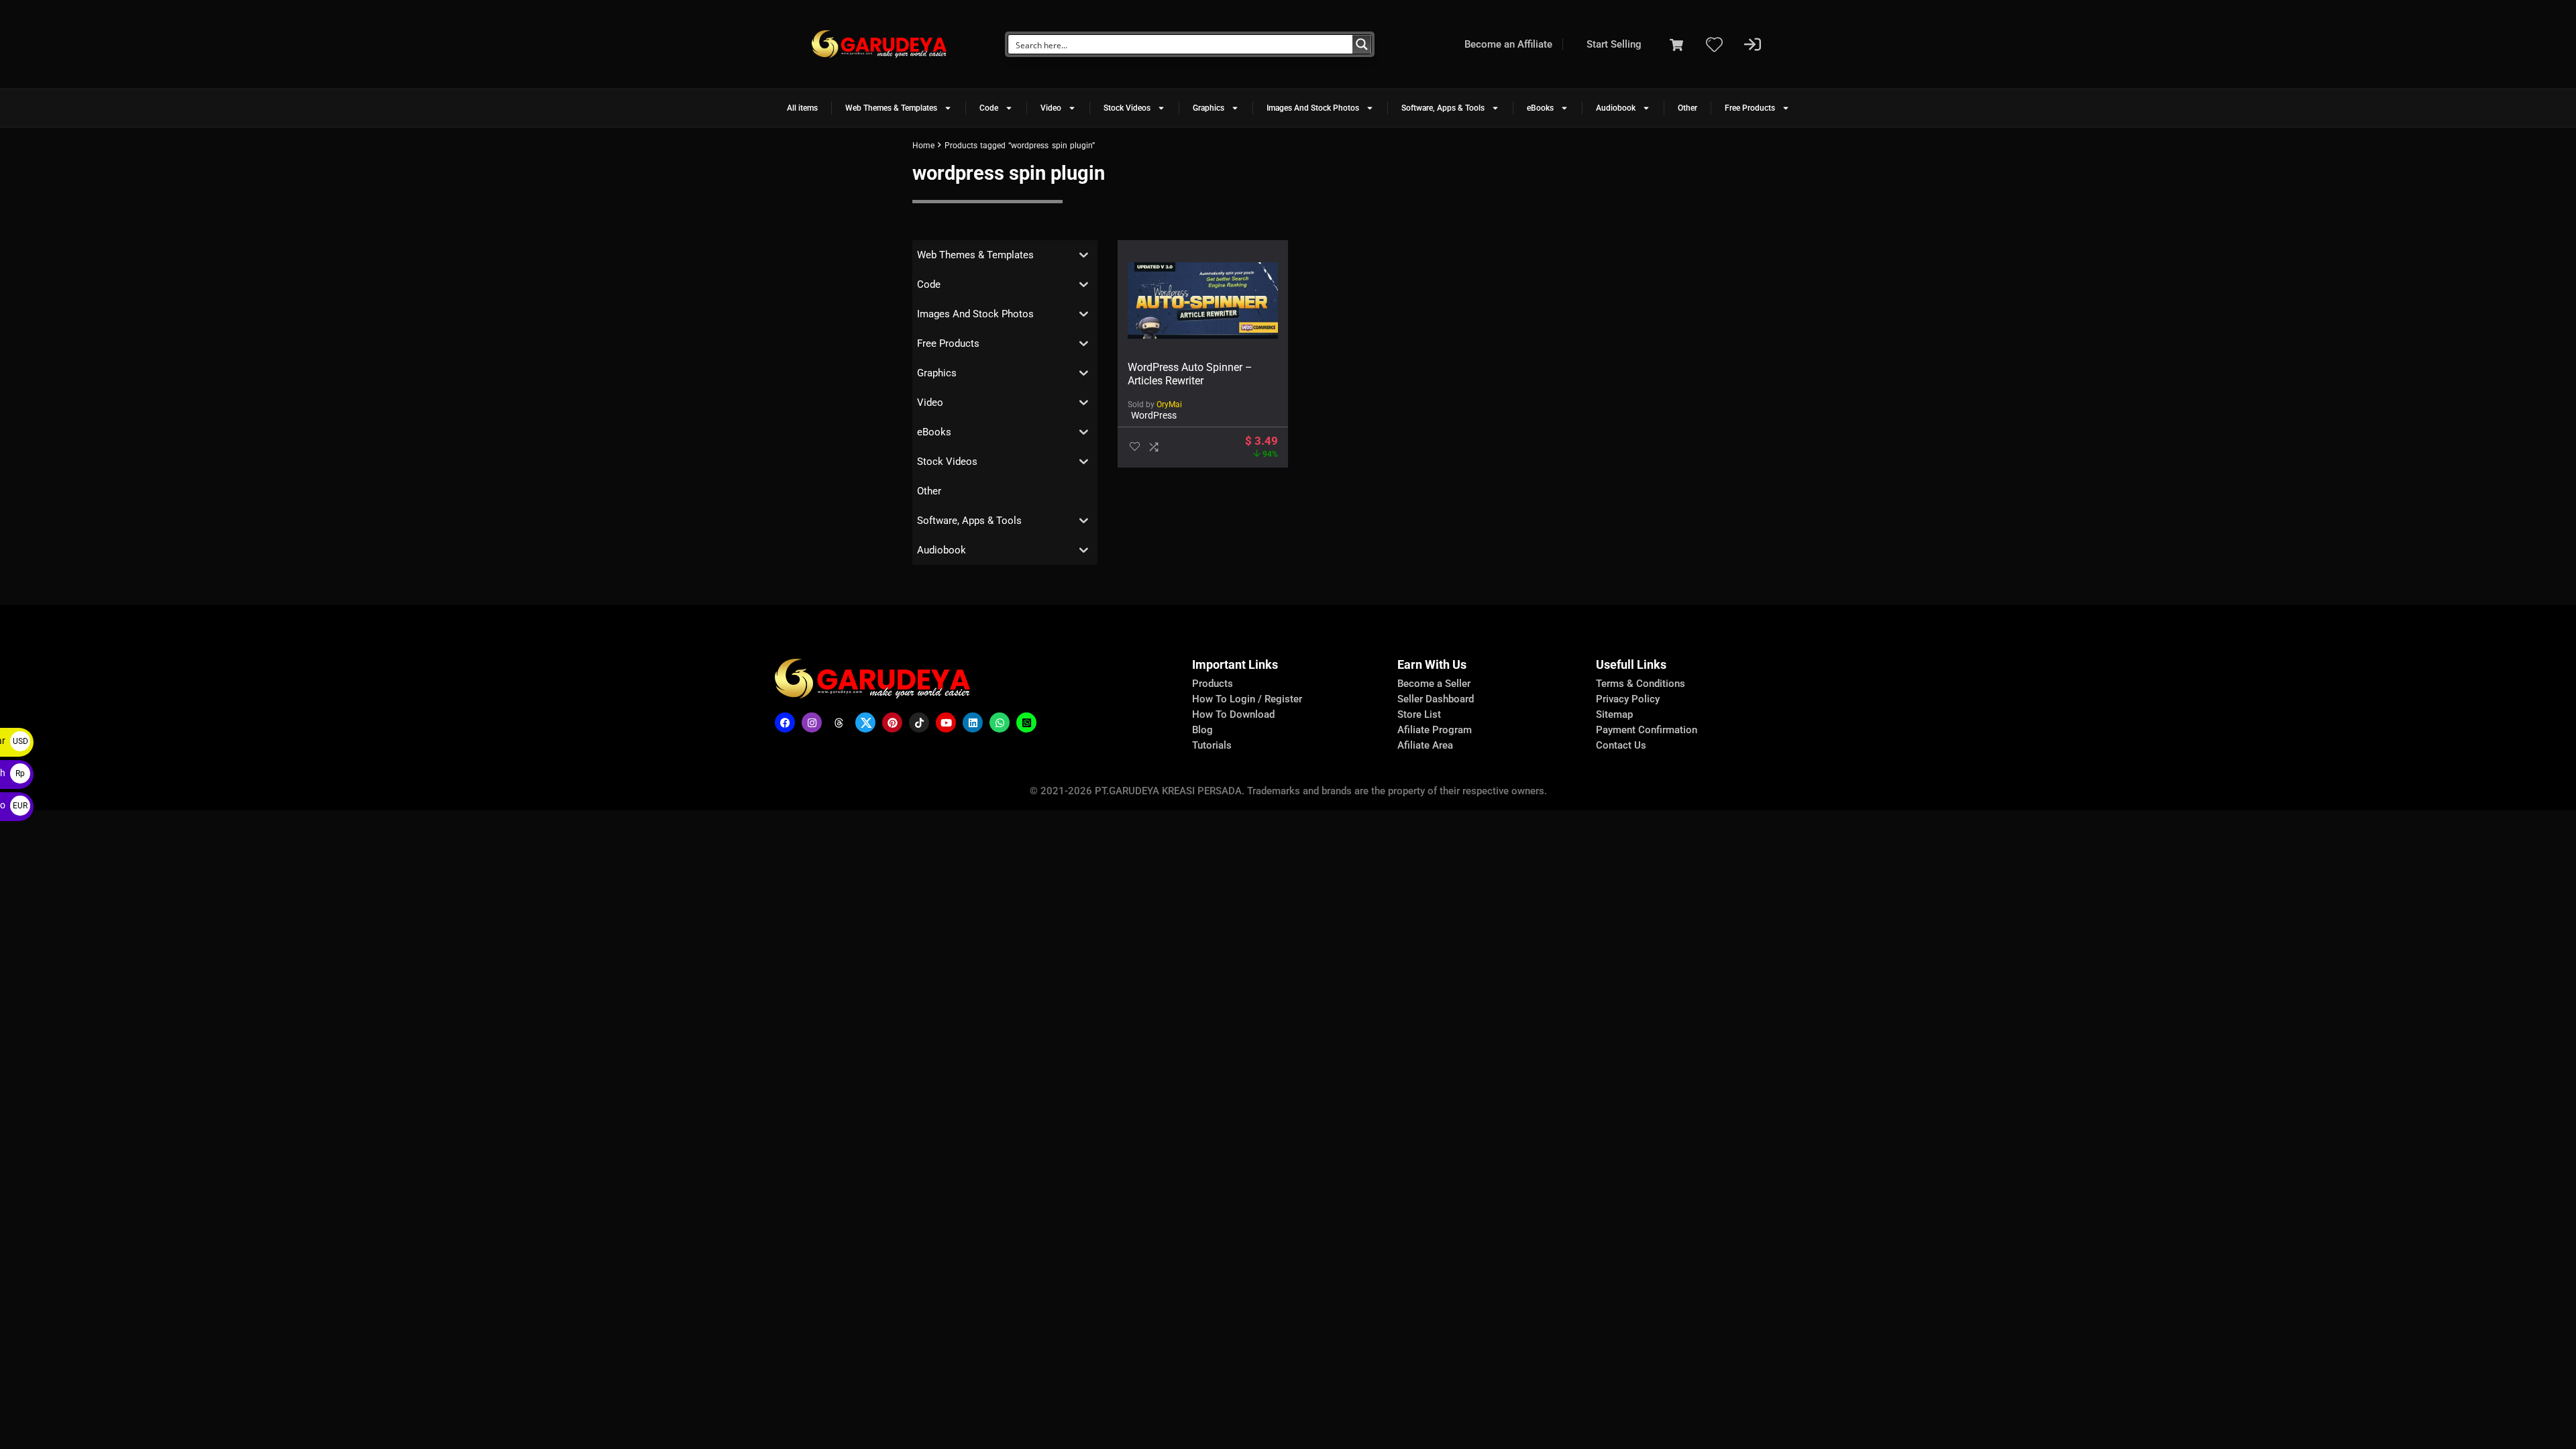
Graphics (1209, 108)
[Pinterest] (892, 722)
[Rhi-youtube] (946, 722)
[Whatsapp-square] (1026, 722)
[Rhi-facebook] (785, 722)
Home (923, 146)
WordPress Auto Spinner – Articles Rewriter (1190, 374)
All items (802, 108)
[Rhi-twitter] (865, 722)
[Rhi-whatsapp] (1000, 722)
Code (989, 108)
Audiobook (1616, 108)
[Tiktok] (919, 722)
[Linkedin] (973, 722)
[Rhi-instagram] (812, 722)
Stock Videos (1127, 108)
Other (1687, 108)
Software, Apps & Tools (1443, 108)
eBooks (1540, 108)
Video (1051, 108)
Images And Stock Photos (1313, 108)
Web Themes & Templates (891, 108)
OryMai (1169, 405)
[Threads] (839, 722)
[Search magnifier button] (1362, 44)
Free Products (1750, 108)
